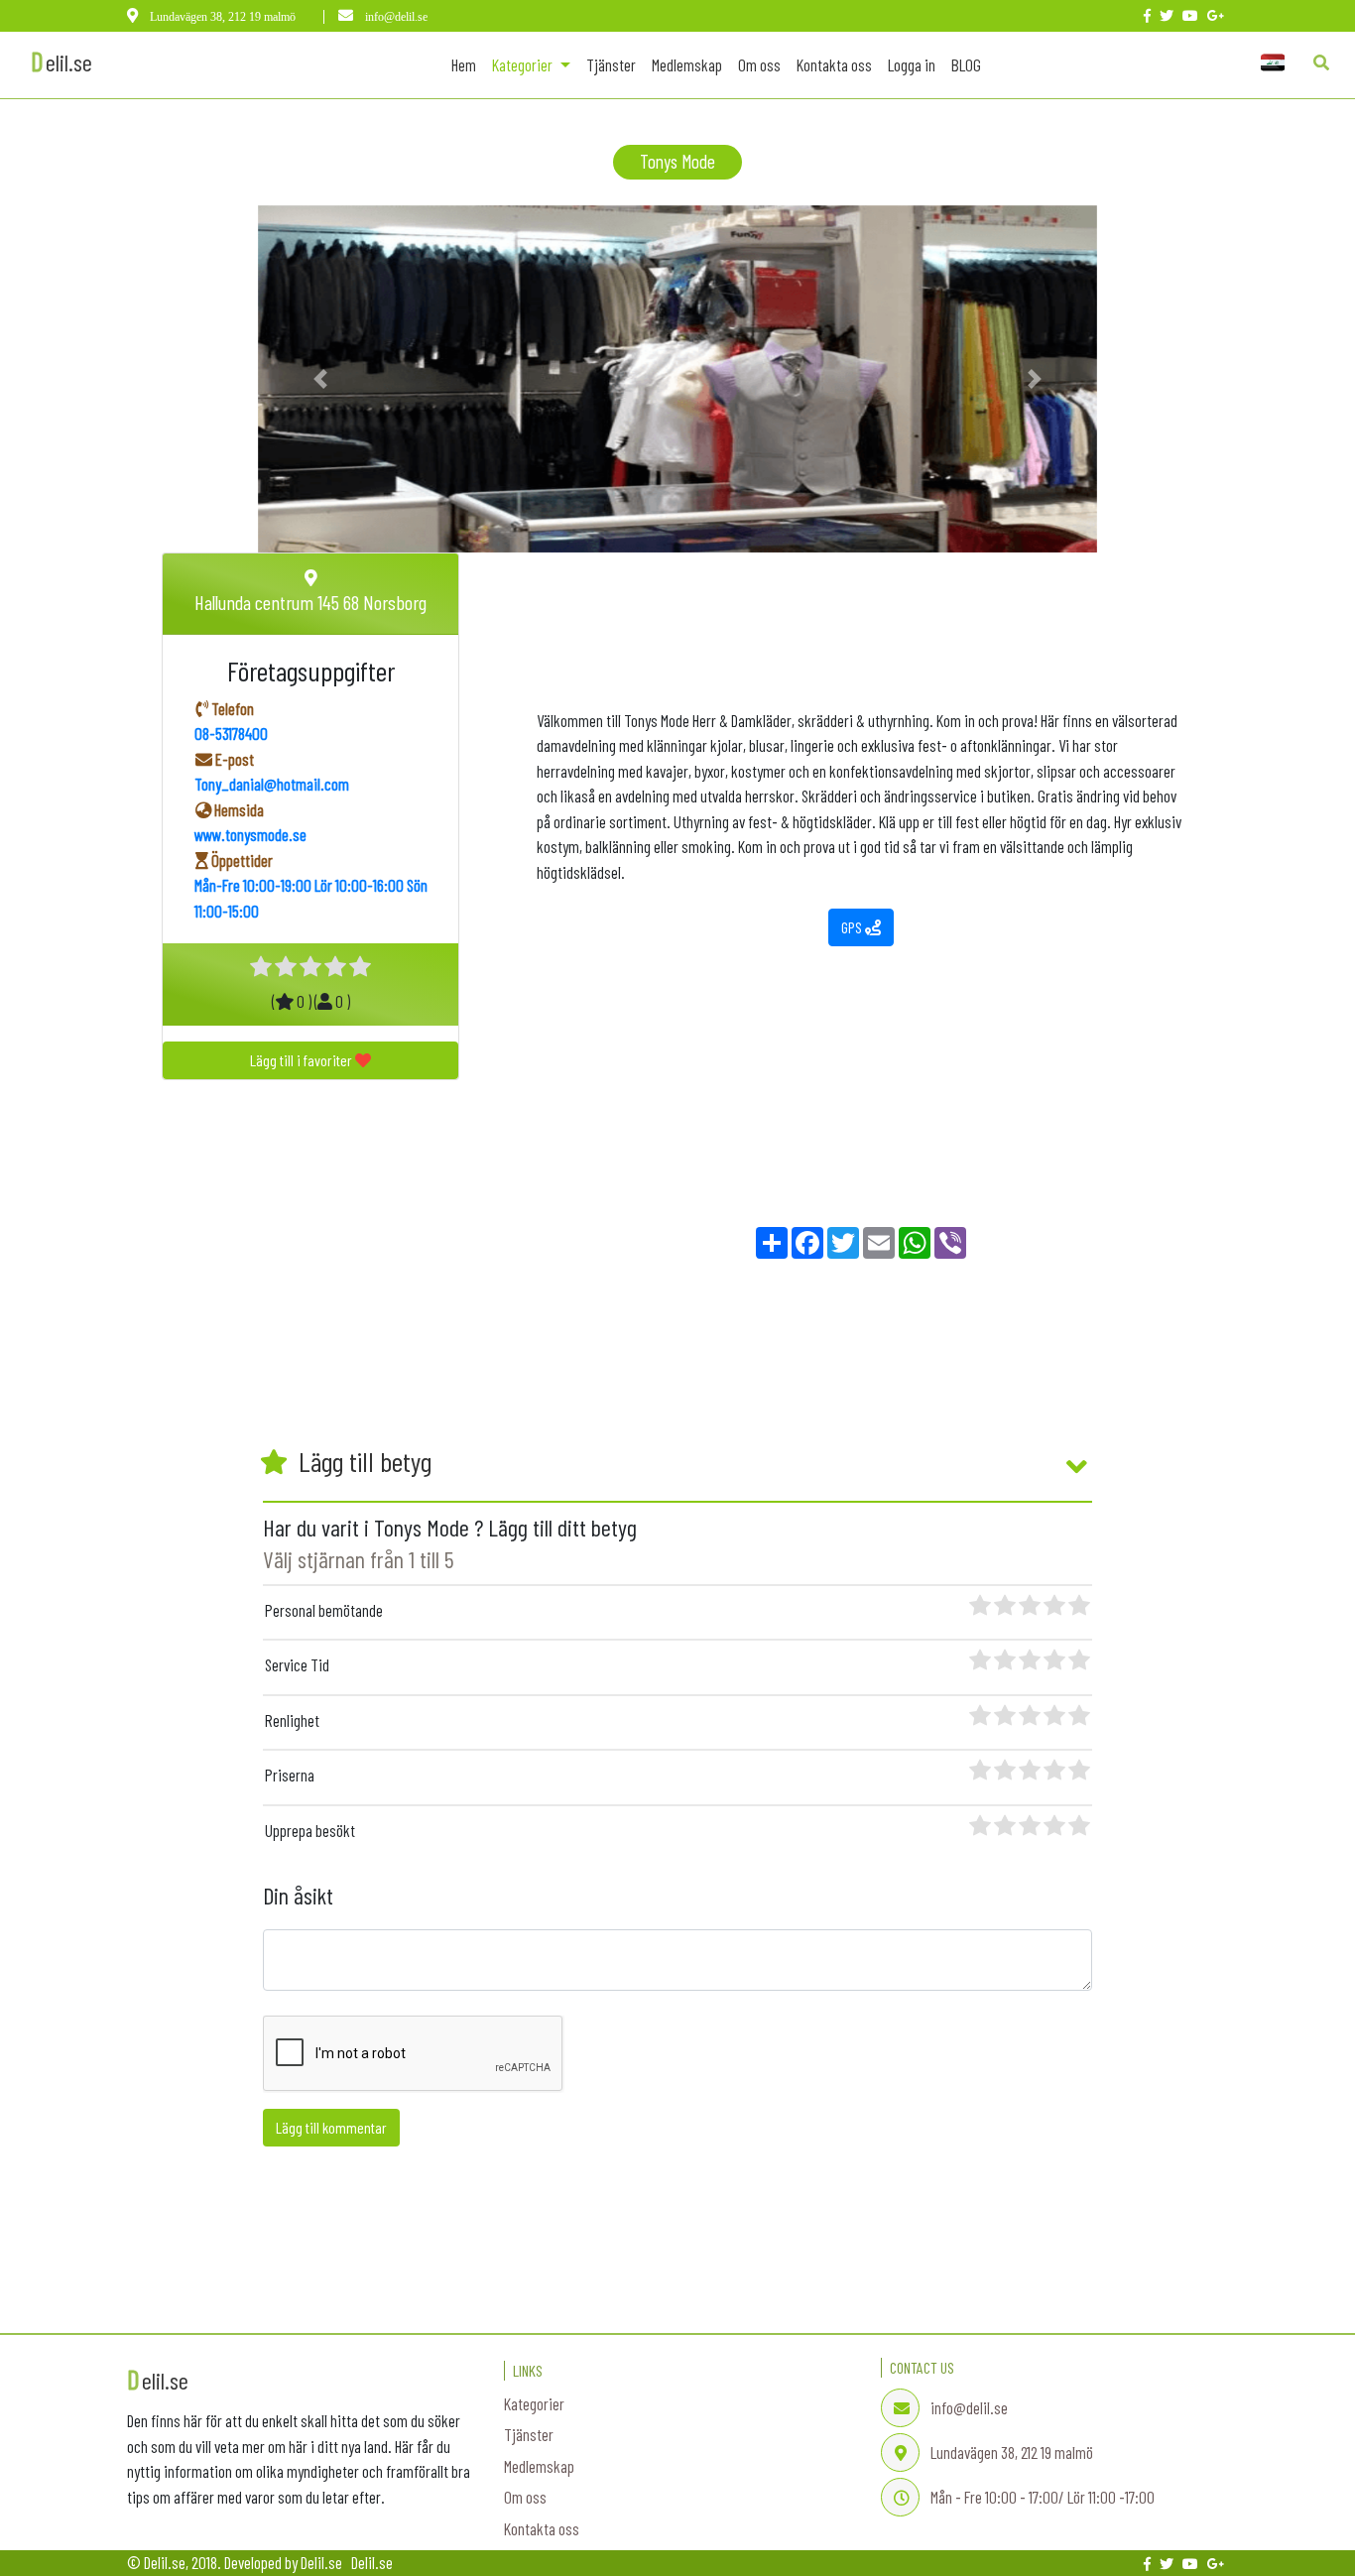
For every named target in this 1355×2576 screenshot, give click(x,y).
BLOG (966, 64)
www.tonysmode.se (250, 834)
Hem (468, 64)
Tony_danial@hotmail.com (272, 784)
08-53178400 (231, 733)
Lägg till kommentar (331, 2127)
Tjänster (611, 64)
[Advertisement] (870, 612)
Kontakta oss (834, 64)
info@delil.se (395, 17)
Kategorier (534, 2403)
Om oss (759, 64)
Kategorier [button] (524, 64)
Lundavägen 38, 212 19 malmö (223, 17)
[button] (321, 379)
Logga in (912, 64)
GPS (853, 927)
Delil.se (372, 2562)
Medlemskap (687, 64)
